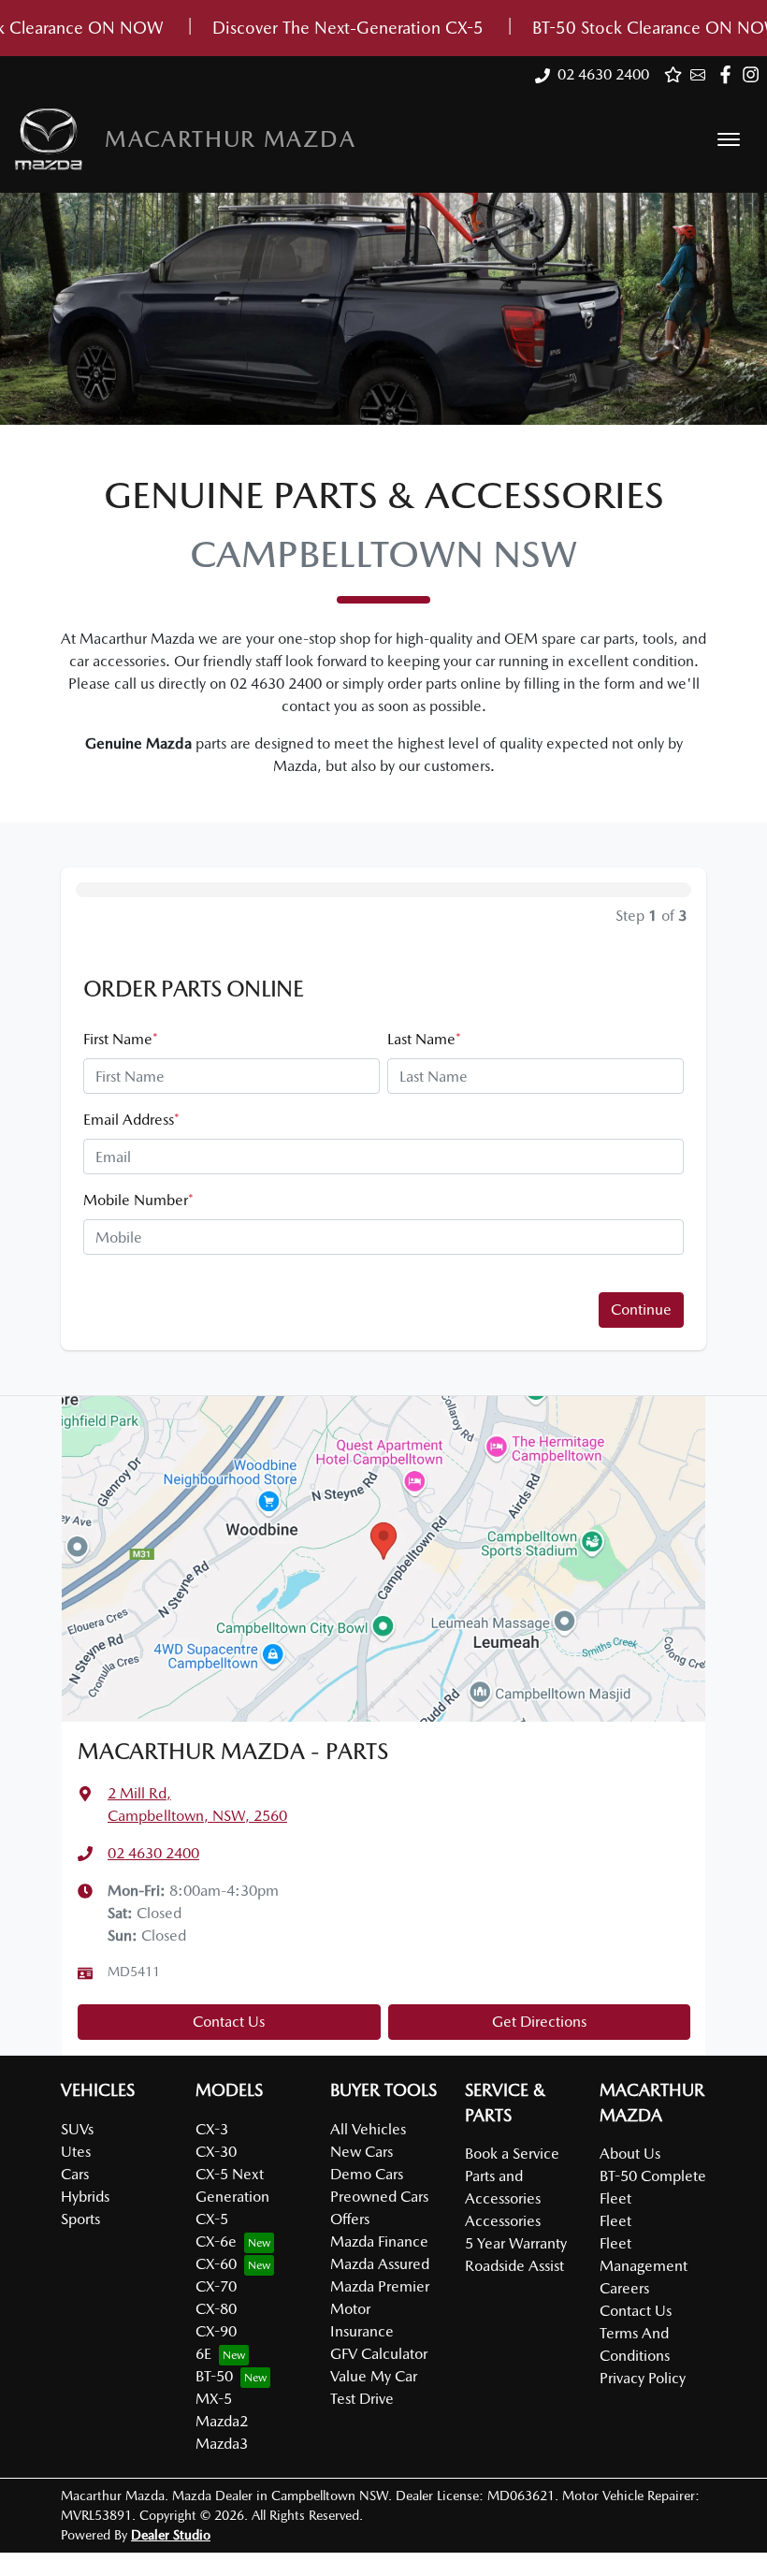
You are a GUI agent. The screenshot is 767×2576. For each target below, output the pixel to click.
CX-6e (216, 2241)
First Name (121, 1039)
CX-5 (212, 2219)
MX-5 (214, 2399)
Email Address (131, 1120)
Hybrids (85, 2197)
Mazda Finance (379, 2241)
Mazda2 (222, 2421)
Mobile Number (138, 1200)
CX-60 (216, 2264)
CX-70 (216, 2286)
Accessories (503, 2221)
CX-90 (216, 2331)
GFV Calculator (379, 2354)
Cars (75, 2174)
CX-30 (216, 2152)
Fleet (615, 2221)
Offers (350, 2219)
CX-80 (216, 2309)
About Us (630, 2154)
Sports (80, 2219)
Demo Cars (367, 2174)
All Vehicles (368, 2129)
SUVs (77, 2129)
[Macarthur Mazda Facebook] (729, 74)
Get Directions (539, 2022)
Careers (624, 2288)
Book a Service (512, 2154)
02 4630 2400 (603, 74)
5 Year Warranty (516, 2243)
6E (203, 2354)
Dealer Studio (171, 2535)
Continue (641, 1310)
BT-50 (214, 2376)
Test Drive (362, 2399)
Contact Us (229, 2022)
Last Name (424, 1039)
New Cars (362, 2152)
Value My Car (374, 2376)
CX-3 (212, 2129)
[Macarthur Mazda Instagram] (754, 74)
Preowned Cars (379, 2197)
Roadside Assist (514, 2266)
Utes (76, 2152)
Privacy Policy (643, 2378)
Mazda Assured (380, 2264)
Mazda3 (222, 2444)
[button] (729, 139)
